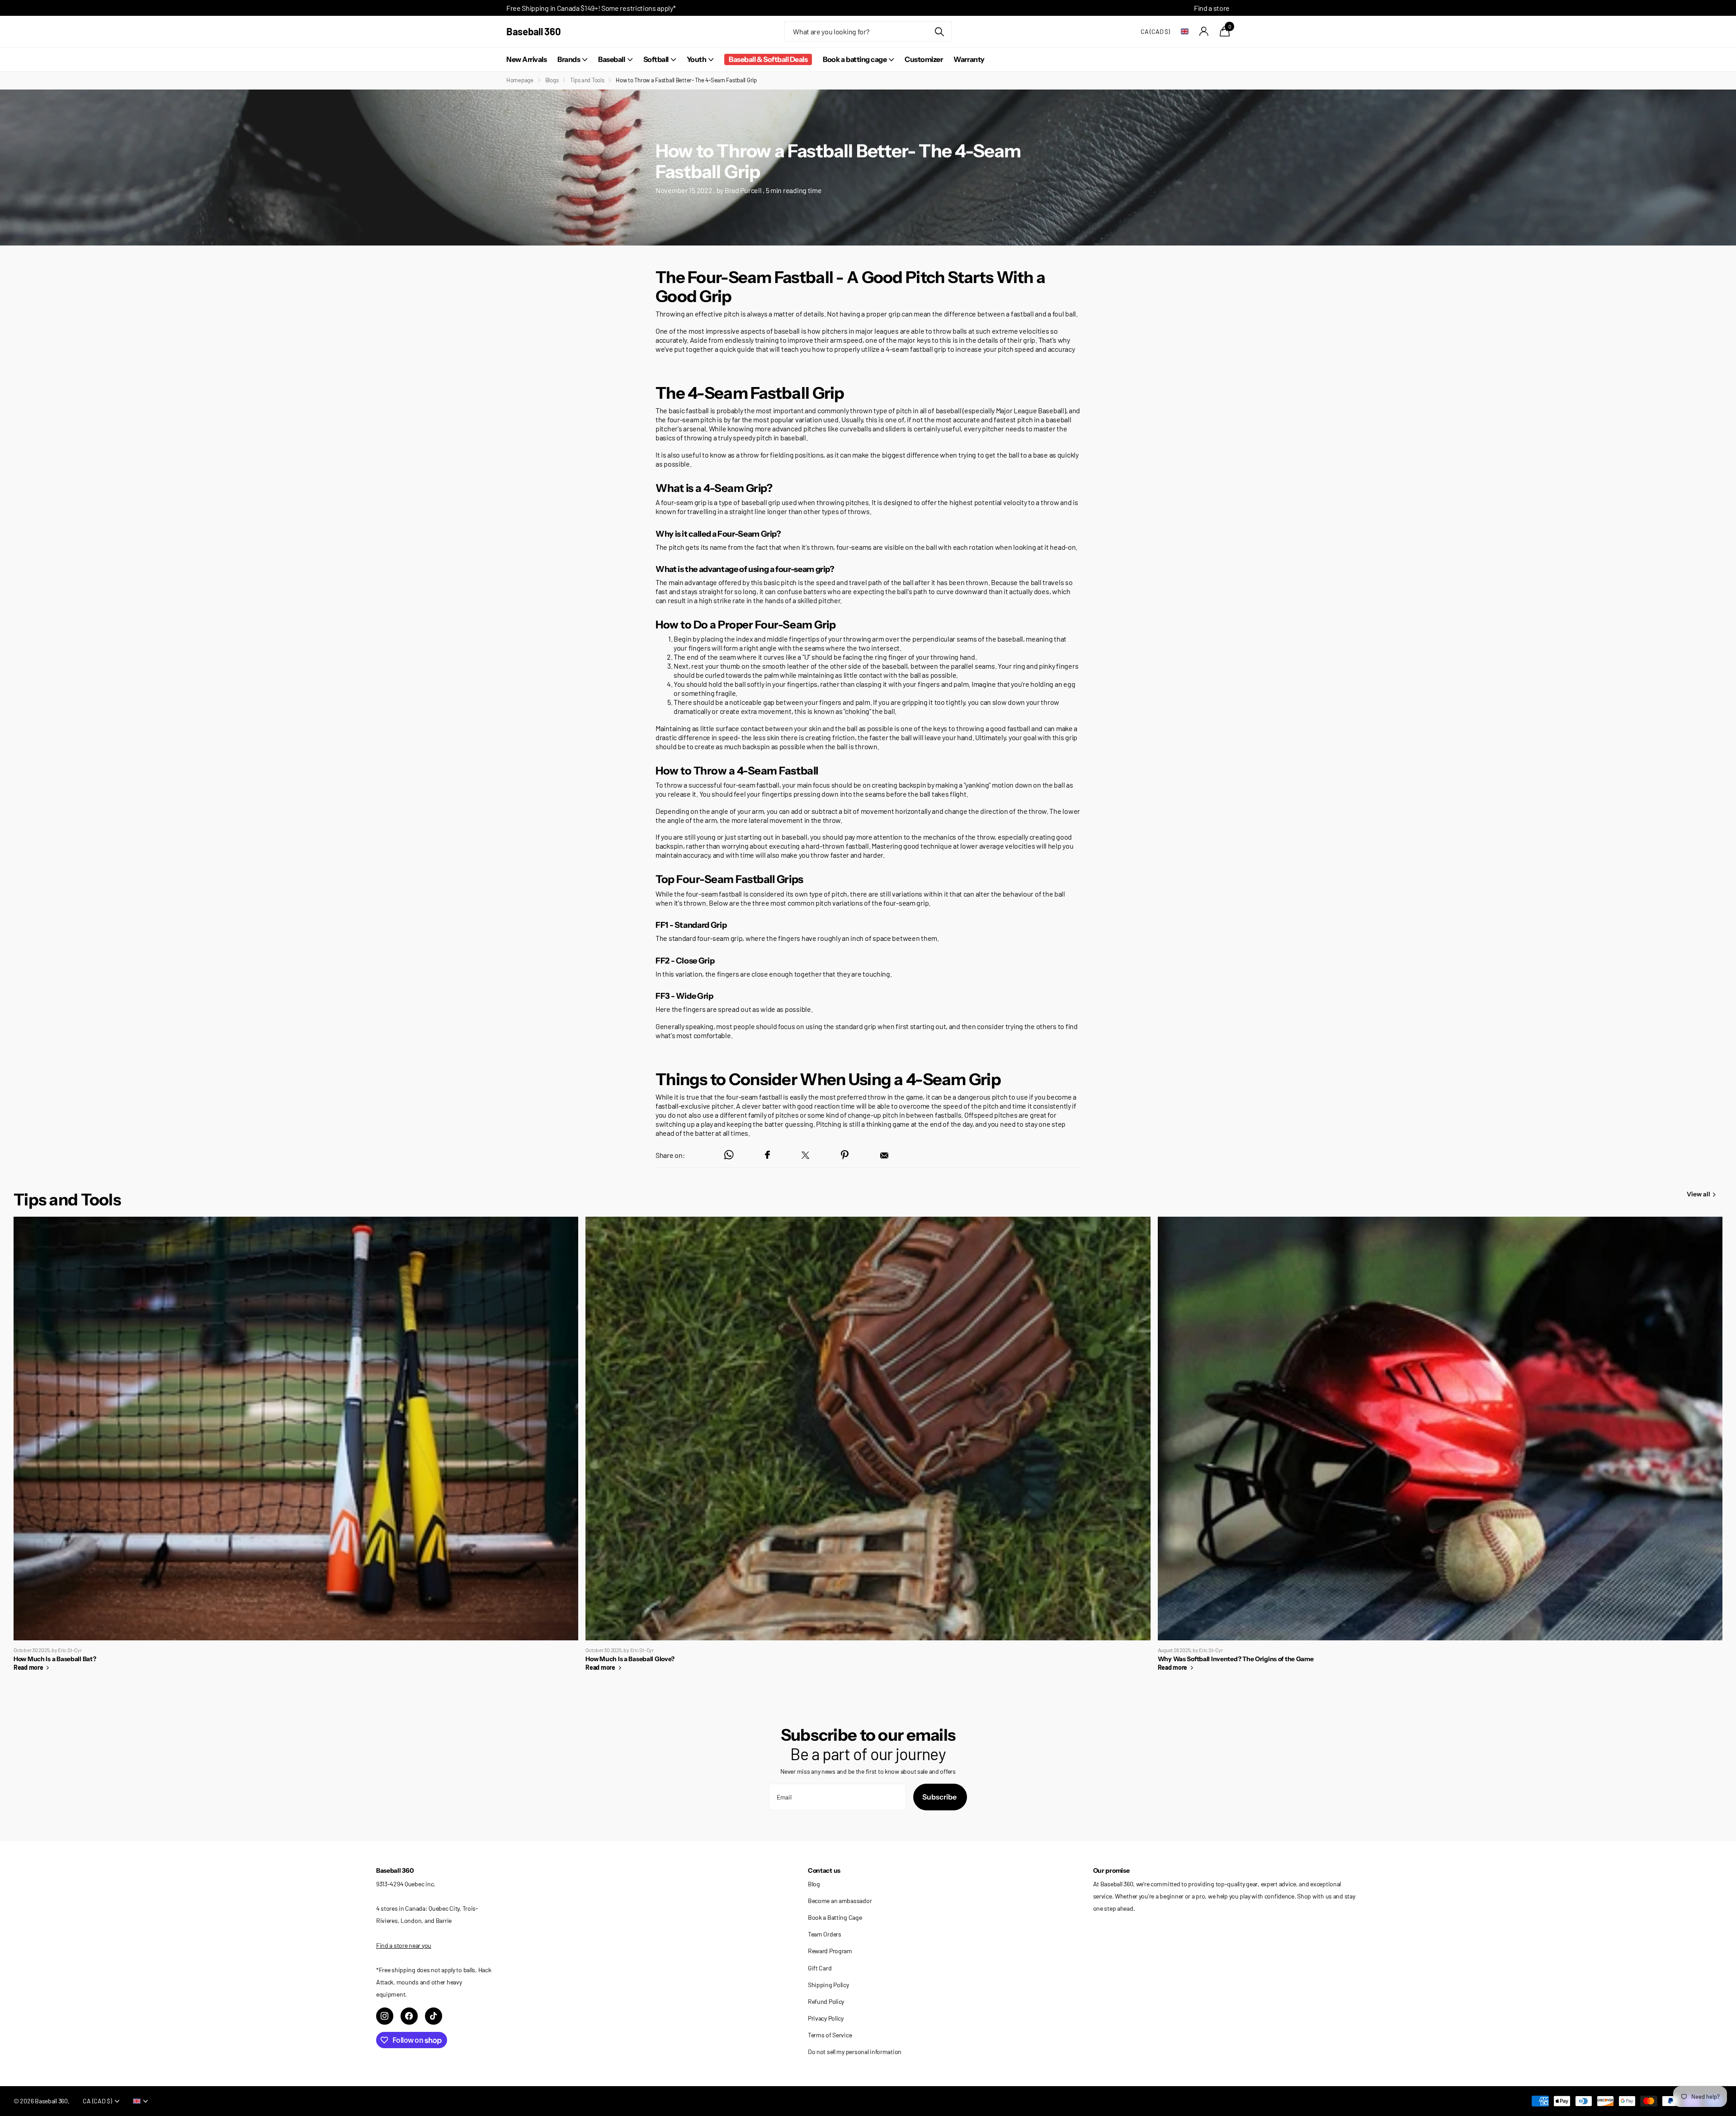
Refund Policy (826, 2001)
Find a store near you (404, 1945)
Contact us (824, 1870)
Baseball (611, 59)
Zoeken (939, 31)
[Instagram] (385, 2016)
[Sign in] (1204, 31)
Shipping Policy (828, 1985)
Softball (656, 59)
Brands (569, 59)
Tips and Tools (587, 80)
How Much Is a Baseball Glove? (868, 1448)
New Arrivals (526, 59)
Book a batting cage (855, 59)
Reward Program (830, 1951)
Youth (697, 59)
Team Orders (825, 1934)
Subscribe (940, 1797)
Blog (814, 1884)
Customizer (924, 59)
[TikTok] (434, 2016)
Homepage (520, 80)
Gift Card (820, 1968)
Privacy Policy (826, 2018)
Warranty (969, 59)
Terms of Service (830, 2035)
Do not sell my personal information (855, 2052)
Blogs (552, 80)
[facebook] (409, 2016)
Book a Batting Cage (835, 1917)
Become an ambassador (840, 1901)
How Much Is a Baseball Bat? (296, 1448)
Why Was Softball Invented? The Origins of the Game (1440, 1448)
